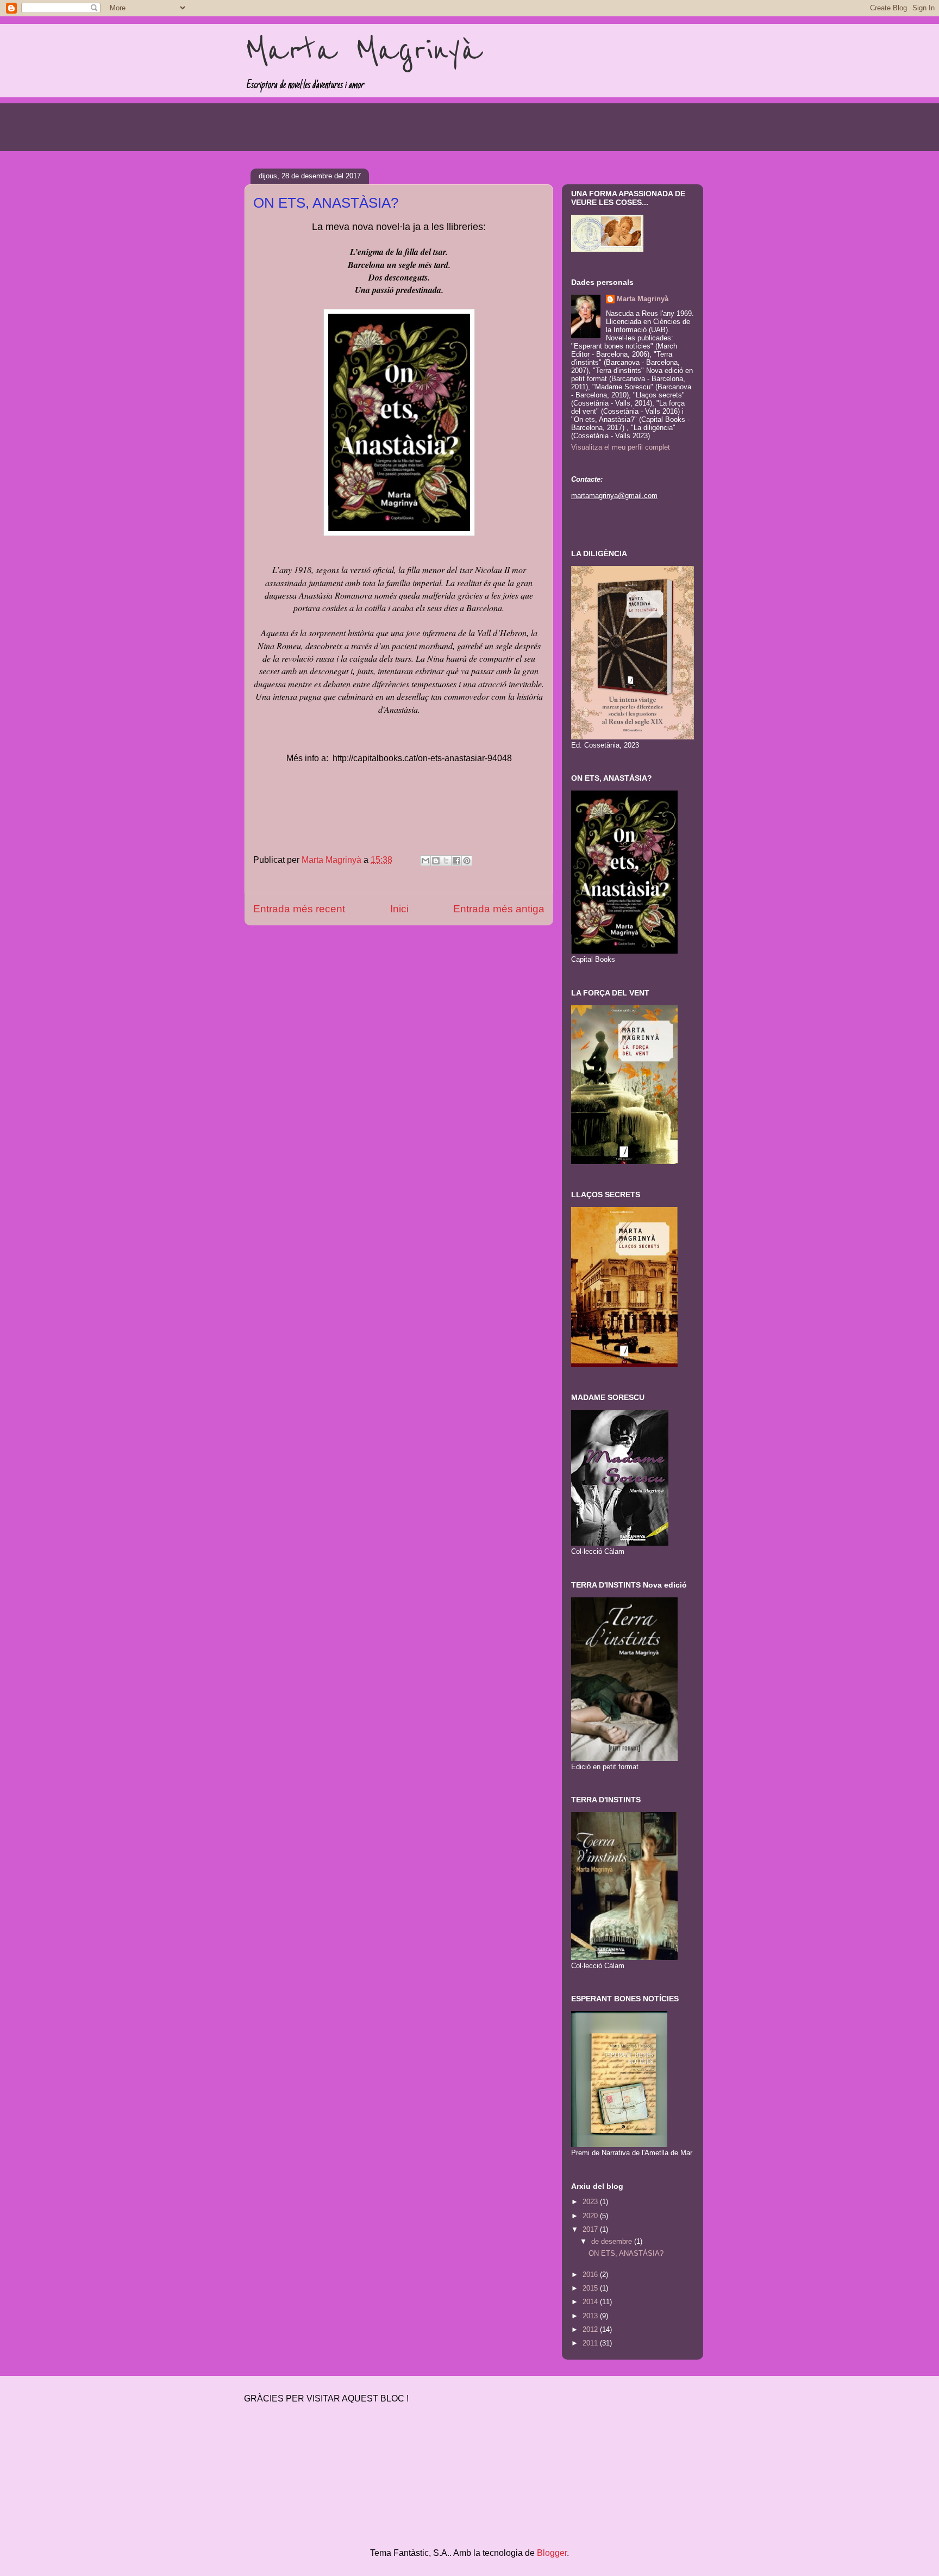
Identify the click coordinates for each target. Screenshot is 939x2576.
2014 (591, 2302)
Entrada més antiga (499, 909)
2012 (591, 2329)
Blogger (552, 2553)
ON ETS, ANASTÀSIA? (626, 2253)
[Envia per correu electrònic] (425, 861)
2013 (591, 2316)
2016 (591, 2275)
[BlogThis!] (436, 861)
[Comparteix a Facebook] (456, 861)
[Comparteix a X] (446, 861)
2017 (591, 2229)
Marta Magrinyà (363, 51)
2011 (591, 2343)
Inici (399, 909)
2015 (591, 2288)
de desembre (613, 2241)
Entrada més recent (299, 909)
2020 (591, 2216)
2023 (591, 2202)
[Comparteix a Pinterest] (467, 861)
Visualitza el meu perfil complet (621, 447)
